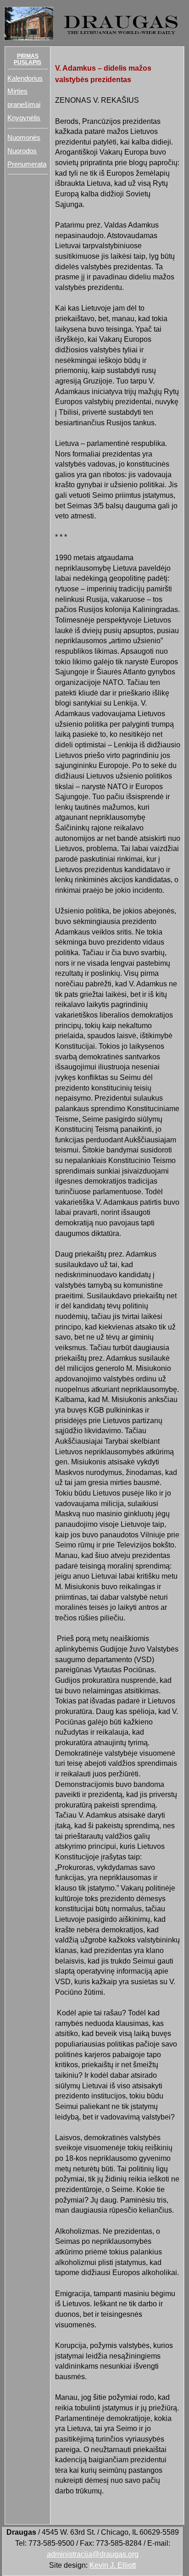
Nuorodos (22, 151)
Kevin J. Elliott (113, 2565)
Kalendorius (25, 78)
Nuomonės (24, 138)
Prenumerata (27, 164)
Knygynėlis (24, 118)
